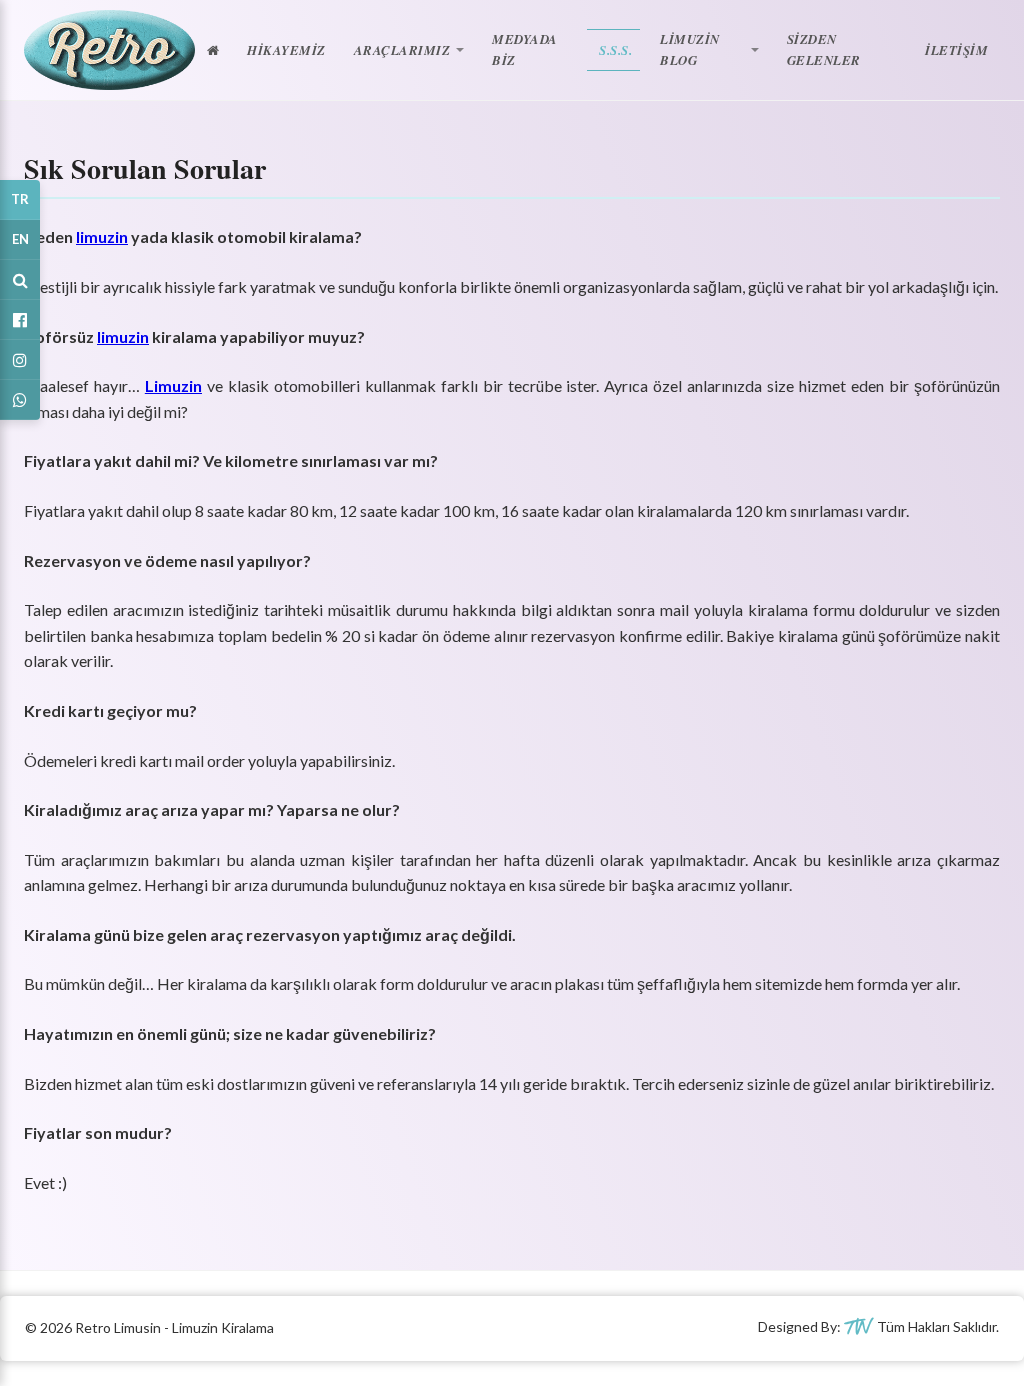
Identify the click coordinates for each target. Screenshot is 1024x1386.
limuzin (102, 236)
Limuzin (173, 385)
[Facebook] (20, 320)
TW (857, 1328)
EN (20, 239)
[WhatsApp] (20, 400)
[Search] (20, 280)
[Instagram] (20, 360)
